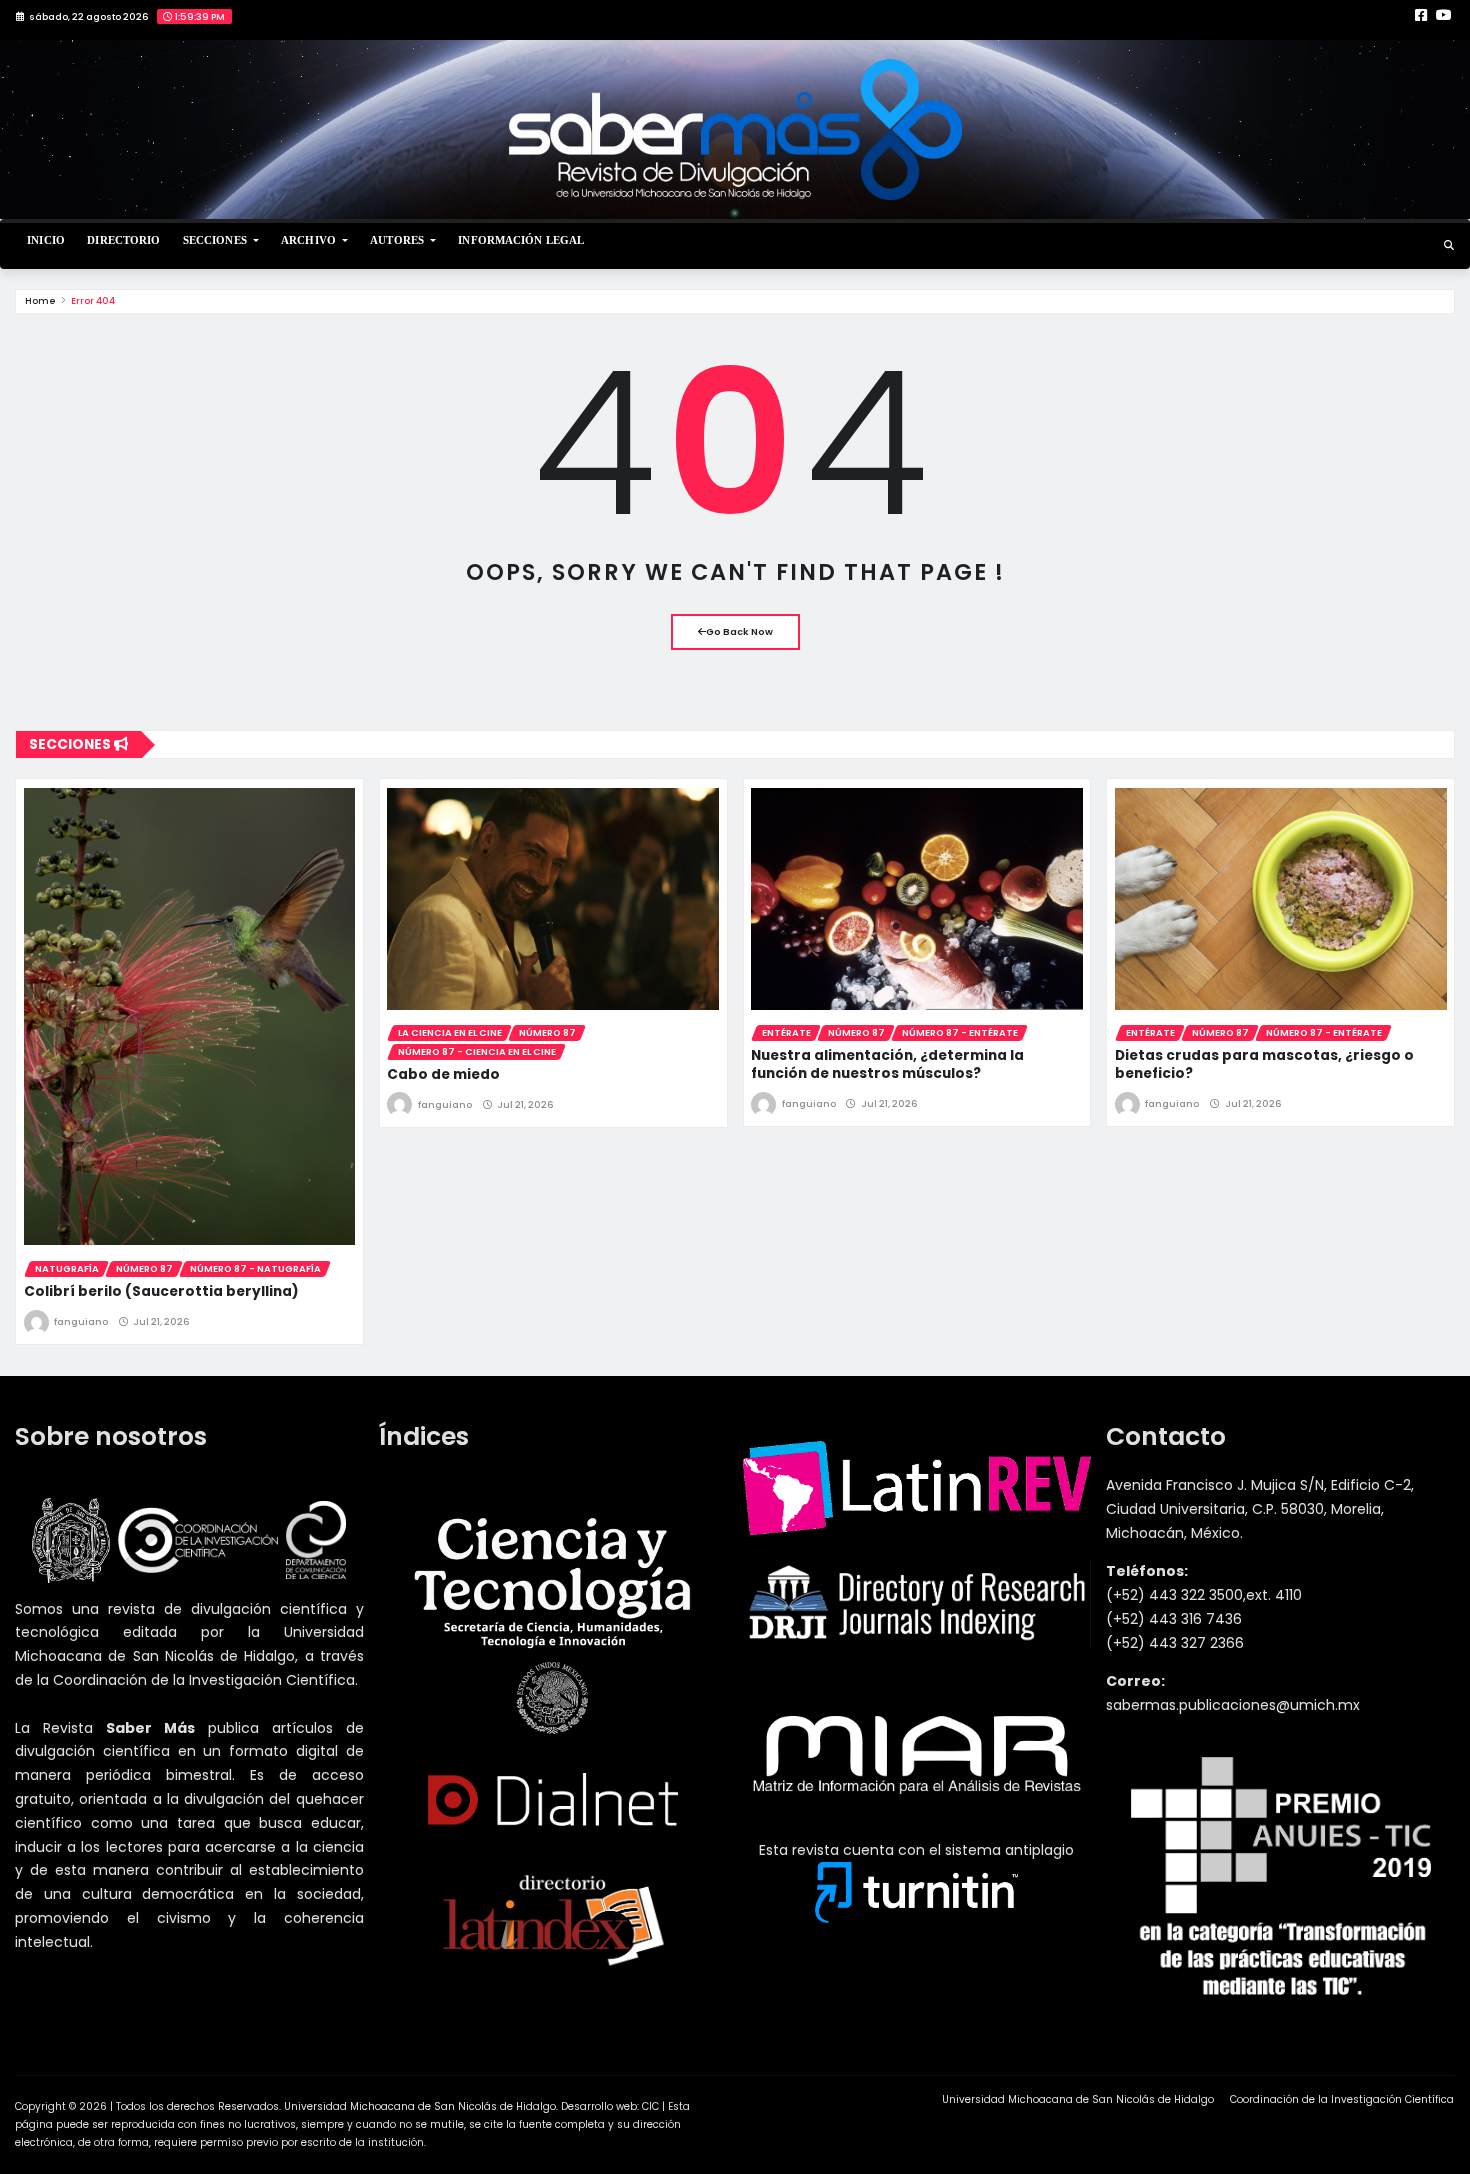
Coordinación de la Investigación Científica (1342, 2099)
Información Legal (521, 240)
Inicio (46, 240)
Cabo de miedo (443, 1074)
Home (40, 300)
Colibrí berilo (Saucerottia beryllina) (161, 1291)
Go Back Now (739, 631)
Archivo (310, 240)
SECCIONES (216, 240)
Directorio (123, 240)
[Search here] (1449, 245)
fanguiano (81, 1321)
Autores (398, 240)
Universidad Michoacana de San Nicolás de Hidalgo (1078, 2099)
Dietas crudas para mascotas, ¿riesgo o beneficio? (1264, 1064)
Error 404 (93, 300)
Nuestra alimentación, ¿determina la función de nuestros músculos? (887, 1064)
